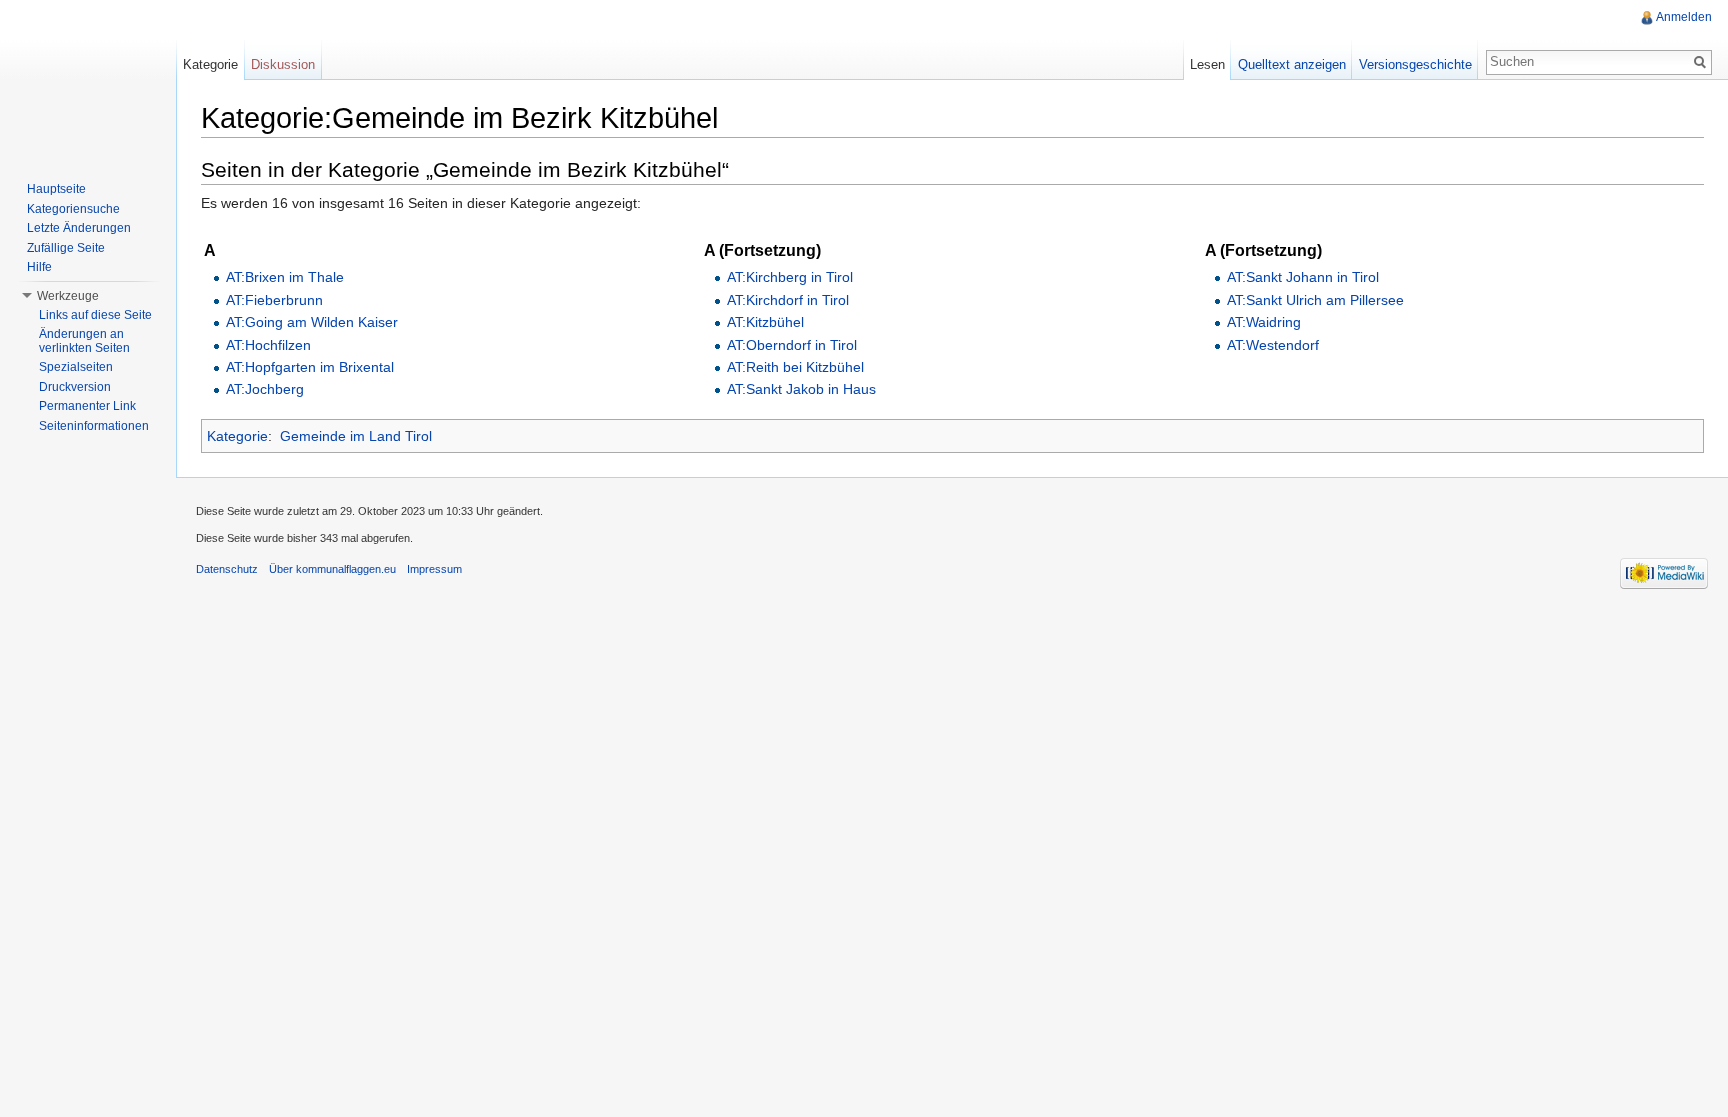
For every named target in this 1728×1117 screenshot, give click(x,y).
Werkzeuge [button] (68, 296)
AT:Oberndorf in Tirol (792, 345)
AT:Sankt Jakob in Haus (801, 389)
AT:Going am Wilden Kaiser (312, 322)
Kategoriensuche (73, 209)
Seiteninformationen (94, 426)
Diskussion (283, 64)
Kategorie (237, 436)
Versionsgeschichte (1415, 64)
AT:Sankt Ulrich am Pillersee (1315, 300)
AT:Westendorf (1273, 345)
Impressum (434, 569)
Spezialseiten (76, 367)
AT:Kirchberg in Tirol (790, 277)
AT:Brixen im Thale (285, 277)
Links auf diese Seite (95, 315)
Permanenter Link (87, 406)
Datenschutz (227, 569)
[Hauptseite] (88, 80)
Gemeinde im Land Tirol (356, 436)
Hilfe (39, 267)
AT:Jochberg (265, 389)
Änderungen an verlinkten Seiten (84, 341)
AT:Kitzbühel (765, 322)
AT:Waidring (1264, 322)
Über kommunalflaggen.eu (332, 569)
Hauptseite (56, 189)
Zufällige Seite (66, 248)
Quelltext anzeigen (1292, 64)
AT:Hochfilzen (268, 345)
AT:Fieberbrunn (274, 300)
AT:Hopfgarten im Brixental (310, 367)
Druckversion (75, 387)
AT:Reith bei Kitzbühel (795, 367)
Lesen (1207, 64)
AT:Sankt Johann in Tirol (1303, 277)
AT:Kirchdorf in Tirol (788, 300)
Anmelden (1684, 17)
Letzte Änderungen (79, 228)
